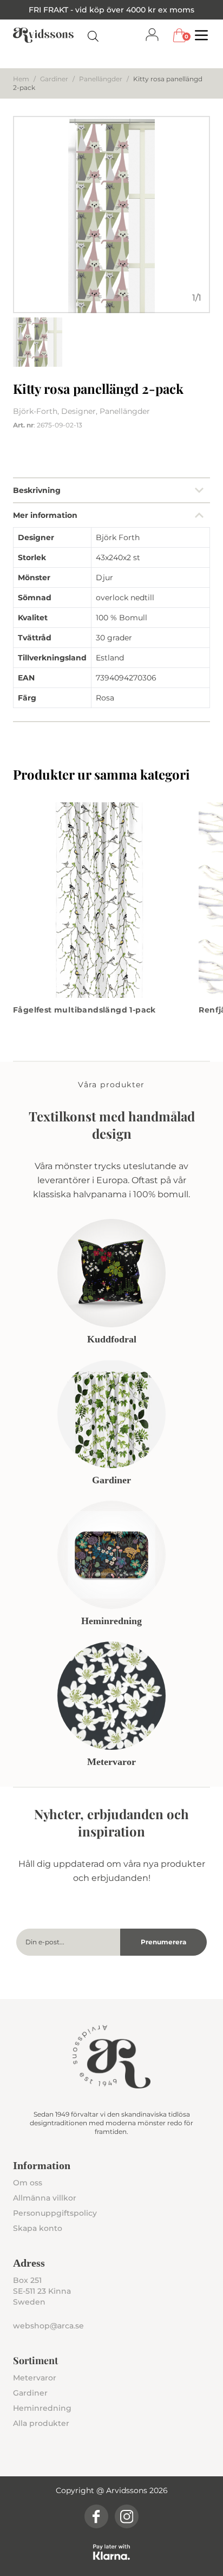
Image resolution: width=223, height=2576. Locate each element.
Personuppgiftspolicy (55, 2213)
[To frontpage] (43, 35)
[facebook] (96, 2516)
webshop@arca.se (48, 2326)
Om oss (28, 2183)
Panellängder (101, 79)
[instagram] (127, 2516)
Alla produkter (41, 2423)
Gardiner (54, 79)
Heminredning (42, 2408)
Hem (21, 79)
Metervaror (35, 2378)
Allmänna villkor (45, 2198)
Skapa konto (38, 2228)
